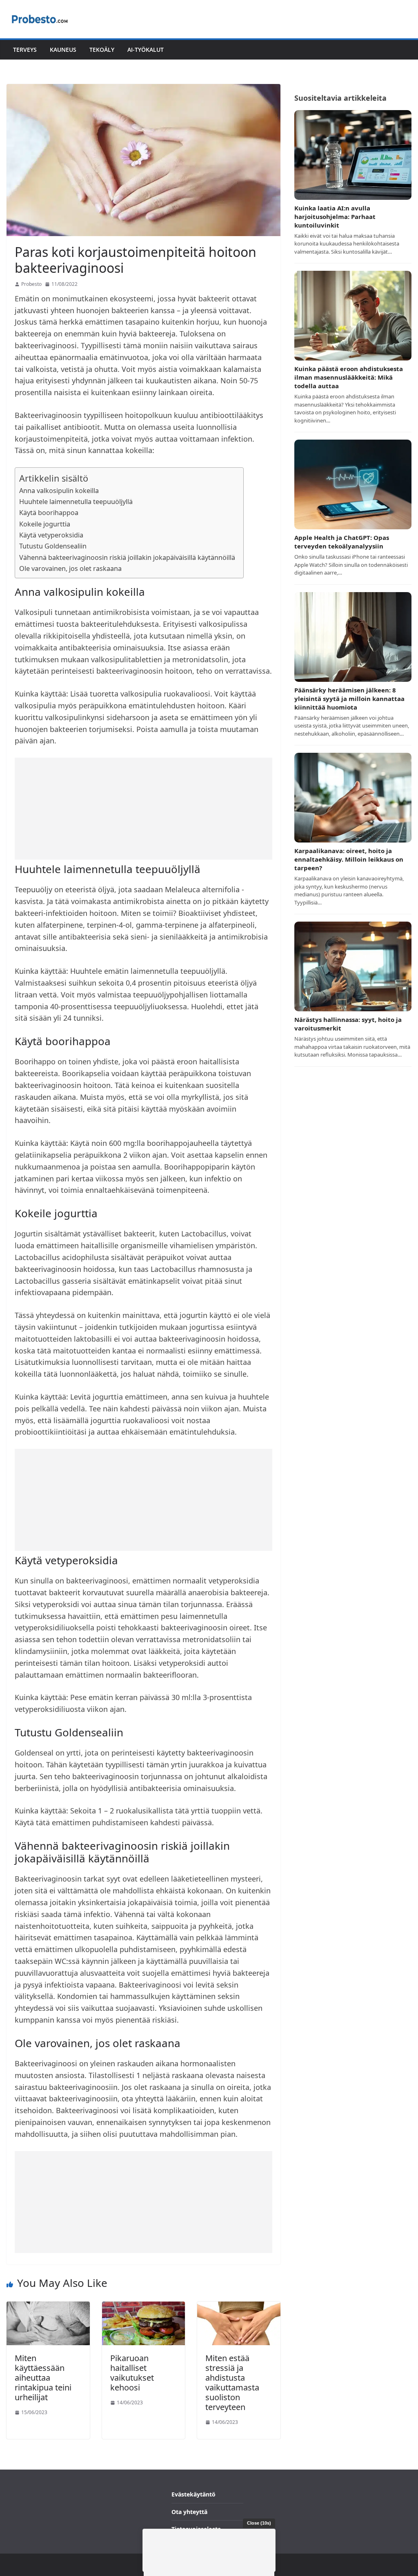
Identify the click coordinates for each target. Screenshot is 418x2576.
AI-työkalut (146, 50)
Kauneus (63, 50)
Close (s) (259, 2523)
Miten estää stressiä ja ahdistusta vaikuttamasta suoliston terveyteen (232, 2383)
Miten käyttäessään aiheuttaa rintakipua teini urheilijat (43, 2378)
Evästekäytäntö (193, 2494)
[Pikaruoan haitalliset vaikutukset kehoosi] (144, 2307)
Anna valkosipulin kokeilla (59, 491)
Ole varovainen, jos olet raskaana (70, 568)
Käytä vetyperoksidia (51, 535)
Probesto (31, 284)
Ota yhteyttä (189, 2512)
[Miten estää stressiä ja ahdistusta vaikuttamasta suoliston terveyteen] (239, 2307)
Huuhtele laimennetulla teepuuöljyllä (76, 502)
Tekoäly (102, 50)
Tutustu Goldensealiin (53, 546)
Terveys (25, 50)
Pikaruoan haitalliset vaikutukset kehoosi (132, 2373)
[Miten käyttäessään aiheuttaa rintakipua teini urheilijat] (48, 2307)
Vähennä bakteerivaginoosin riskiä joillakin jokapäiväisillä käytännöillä (127, 557)
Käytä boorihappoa (49, 513)
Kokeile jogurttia (45, 524)
